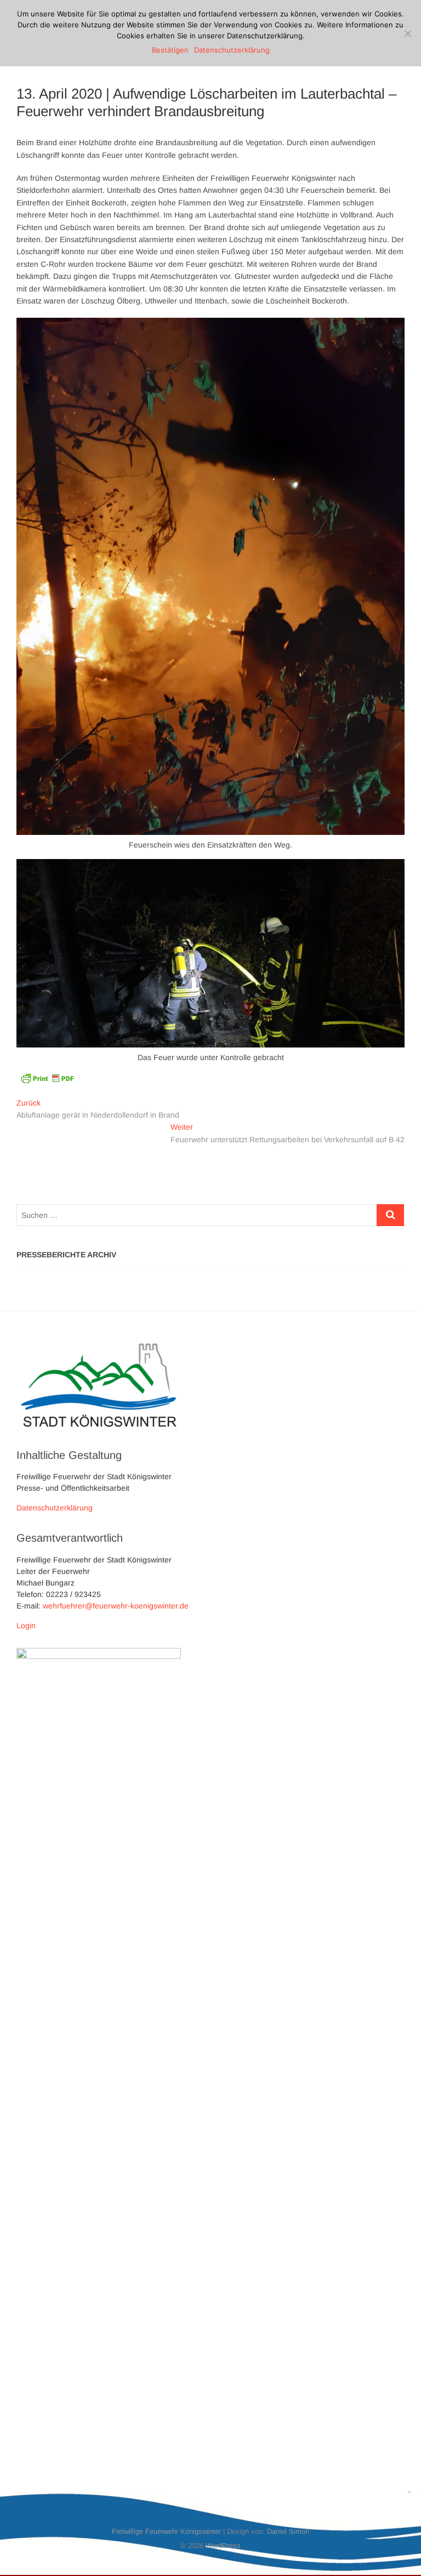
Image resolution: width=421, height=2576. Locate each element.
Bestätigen (170, 50)
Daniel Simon (288, 2531)
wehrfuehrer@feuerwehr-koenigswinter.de (116, 1606)
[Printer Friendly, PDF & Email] (47, 1078)
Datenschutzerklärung (55, 1508)
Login (26, 1625)
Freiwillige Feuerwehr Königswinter (166, 2531)
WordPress (223, 2546)
